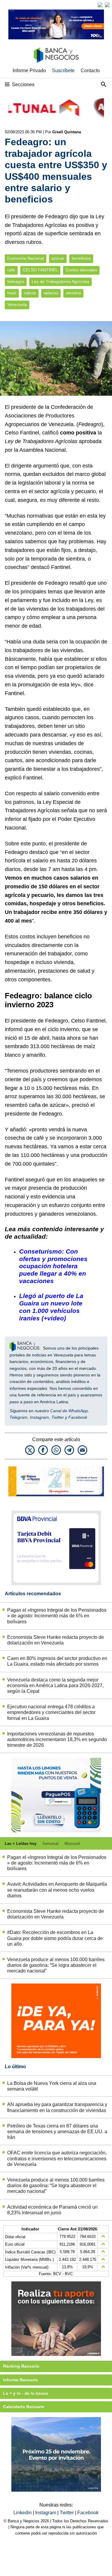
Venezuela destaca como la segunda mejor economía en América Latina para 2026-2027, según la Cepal (55, 1685)
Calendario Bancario (24, 2407)
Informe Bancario (20, 2380)
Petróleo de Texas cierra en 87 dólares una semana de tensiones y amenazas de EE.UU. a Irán (57, 2132)
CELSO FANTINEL (40, 270)
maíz (12, 293)
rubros (30, 293)
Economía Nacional (26, 258)
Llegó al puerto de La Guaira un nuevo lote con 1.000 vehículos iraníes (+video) (51, 1307)
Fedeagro (90, 424)
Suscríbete (63, 71)
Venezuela (17, 305)
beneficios (81, 258)
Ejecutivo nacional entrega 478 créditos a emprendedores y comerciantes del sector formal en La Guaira (51, 1712)
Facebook (78, 1417)
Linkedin (23, 2513)
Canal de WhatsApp (69, 1411)
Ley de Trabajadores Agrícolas (60, 282)
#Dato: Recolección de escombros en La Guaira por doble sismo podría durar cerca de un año (55, 1938)
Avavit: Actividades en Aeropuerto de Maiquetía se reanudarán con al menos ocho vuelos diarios (57, 1890)
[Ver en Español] (107, 5)
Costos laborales (81, 270)
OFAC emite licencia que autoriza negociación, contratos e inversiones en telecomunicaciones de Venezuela (57, 2158)
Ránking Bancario (21, 2366)
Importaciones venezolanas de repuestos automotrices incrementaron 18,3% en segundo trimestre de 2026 (57, 1739)
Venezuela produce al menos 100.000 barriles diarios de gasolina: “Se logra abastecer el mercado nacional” (56, 1965)
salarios (51, 293)
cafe (11, 270)
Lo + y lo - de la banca (26, 2393)
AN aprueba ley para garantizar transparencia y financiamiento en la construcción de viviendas (57, 2107)
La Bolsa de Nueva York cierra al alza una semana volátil (52, 2086)
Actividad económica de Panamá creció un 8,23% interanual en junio (52, 2210)
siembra (73, 293)
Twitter (58, 1417)
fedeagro (16, 282)
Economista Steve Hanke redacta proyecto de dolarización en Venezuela (56, 1640)
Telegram (19, 1417)
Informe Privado (29, 71)
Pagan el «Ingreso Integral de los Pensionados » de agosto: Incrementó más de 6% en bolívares (57, 1616)
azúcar (58, 258)
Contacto (90, 71)
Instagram (39, 1417)
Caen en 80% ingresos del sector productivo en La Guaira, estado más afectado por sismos (57, 1661)
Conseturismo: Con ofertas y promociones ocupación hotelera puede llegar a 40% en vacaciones (53, 1266)
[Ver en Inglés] (100, 5)
